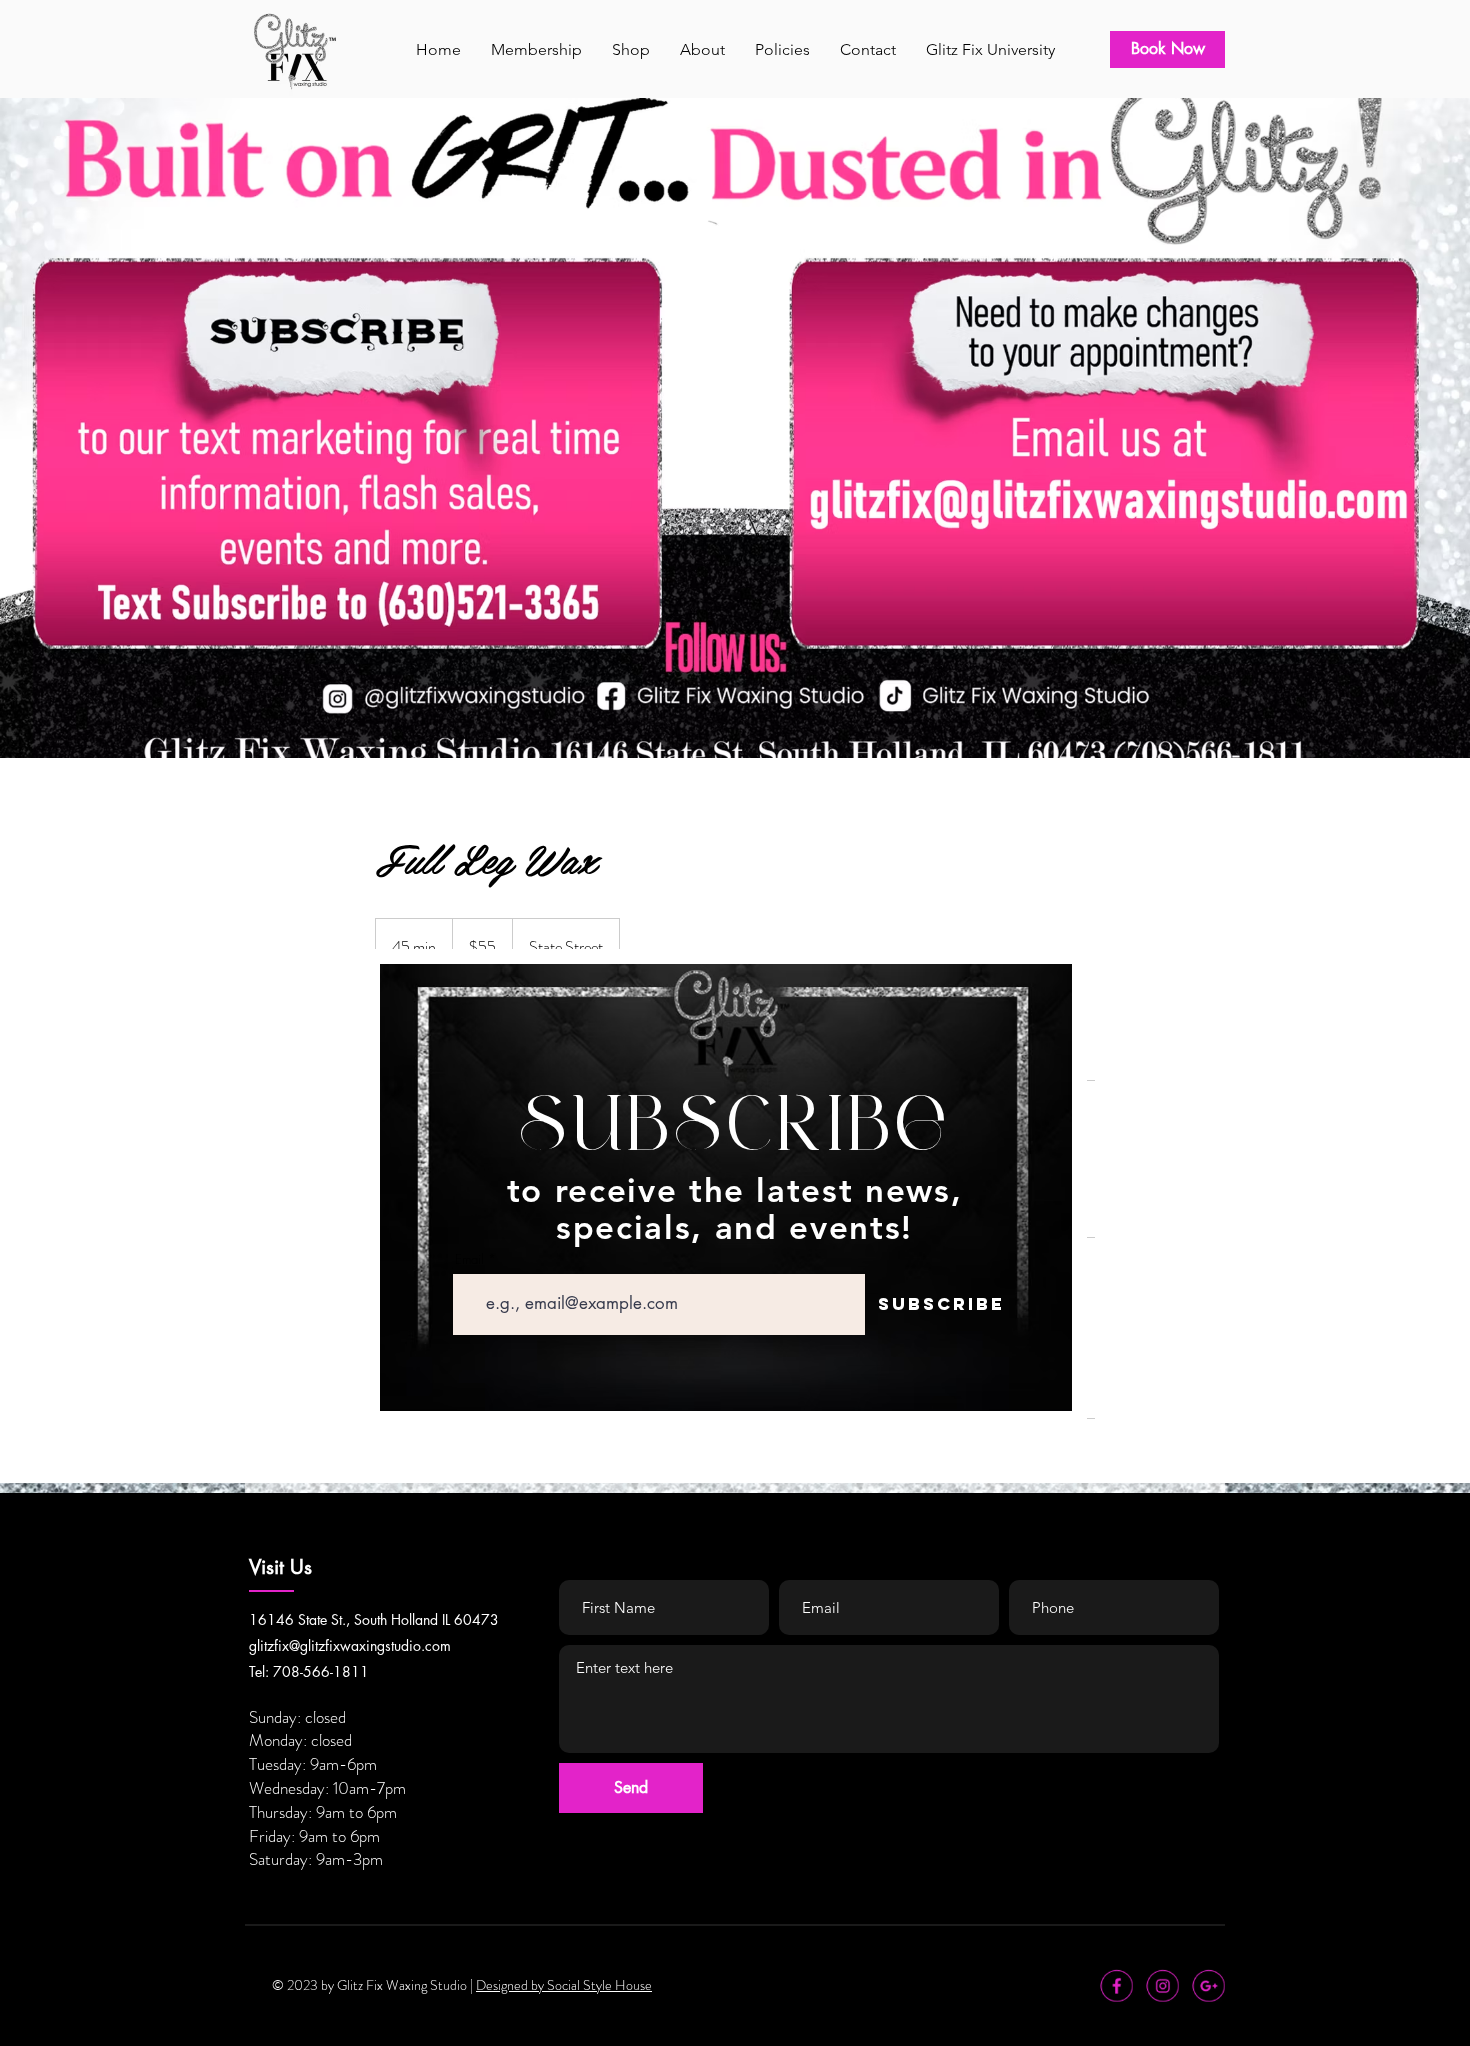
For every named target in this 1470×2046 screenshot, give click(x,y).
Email (469, 1259)
